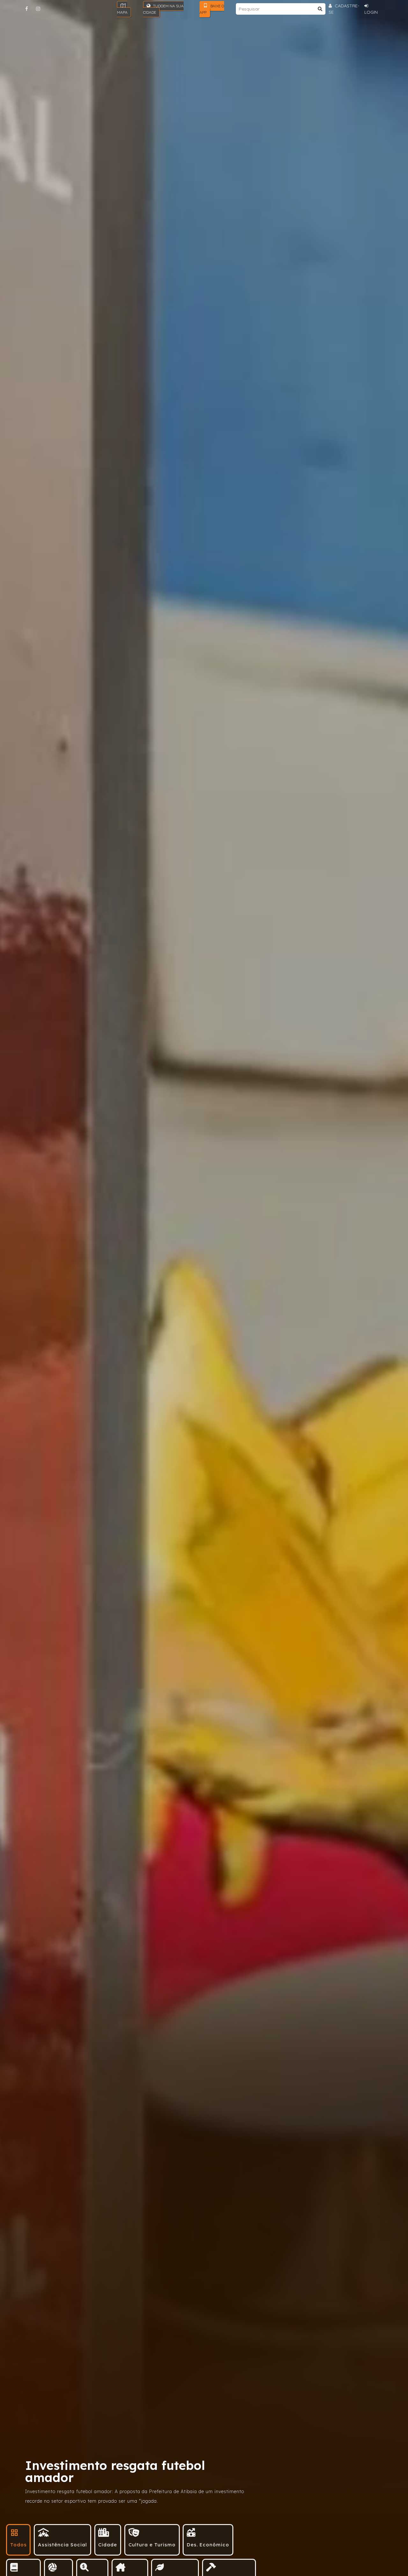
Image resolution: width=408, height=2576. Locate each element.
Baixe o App (212, 9)
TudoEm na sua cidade (163, 9)
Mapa (122, 12)
